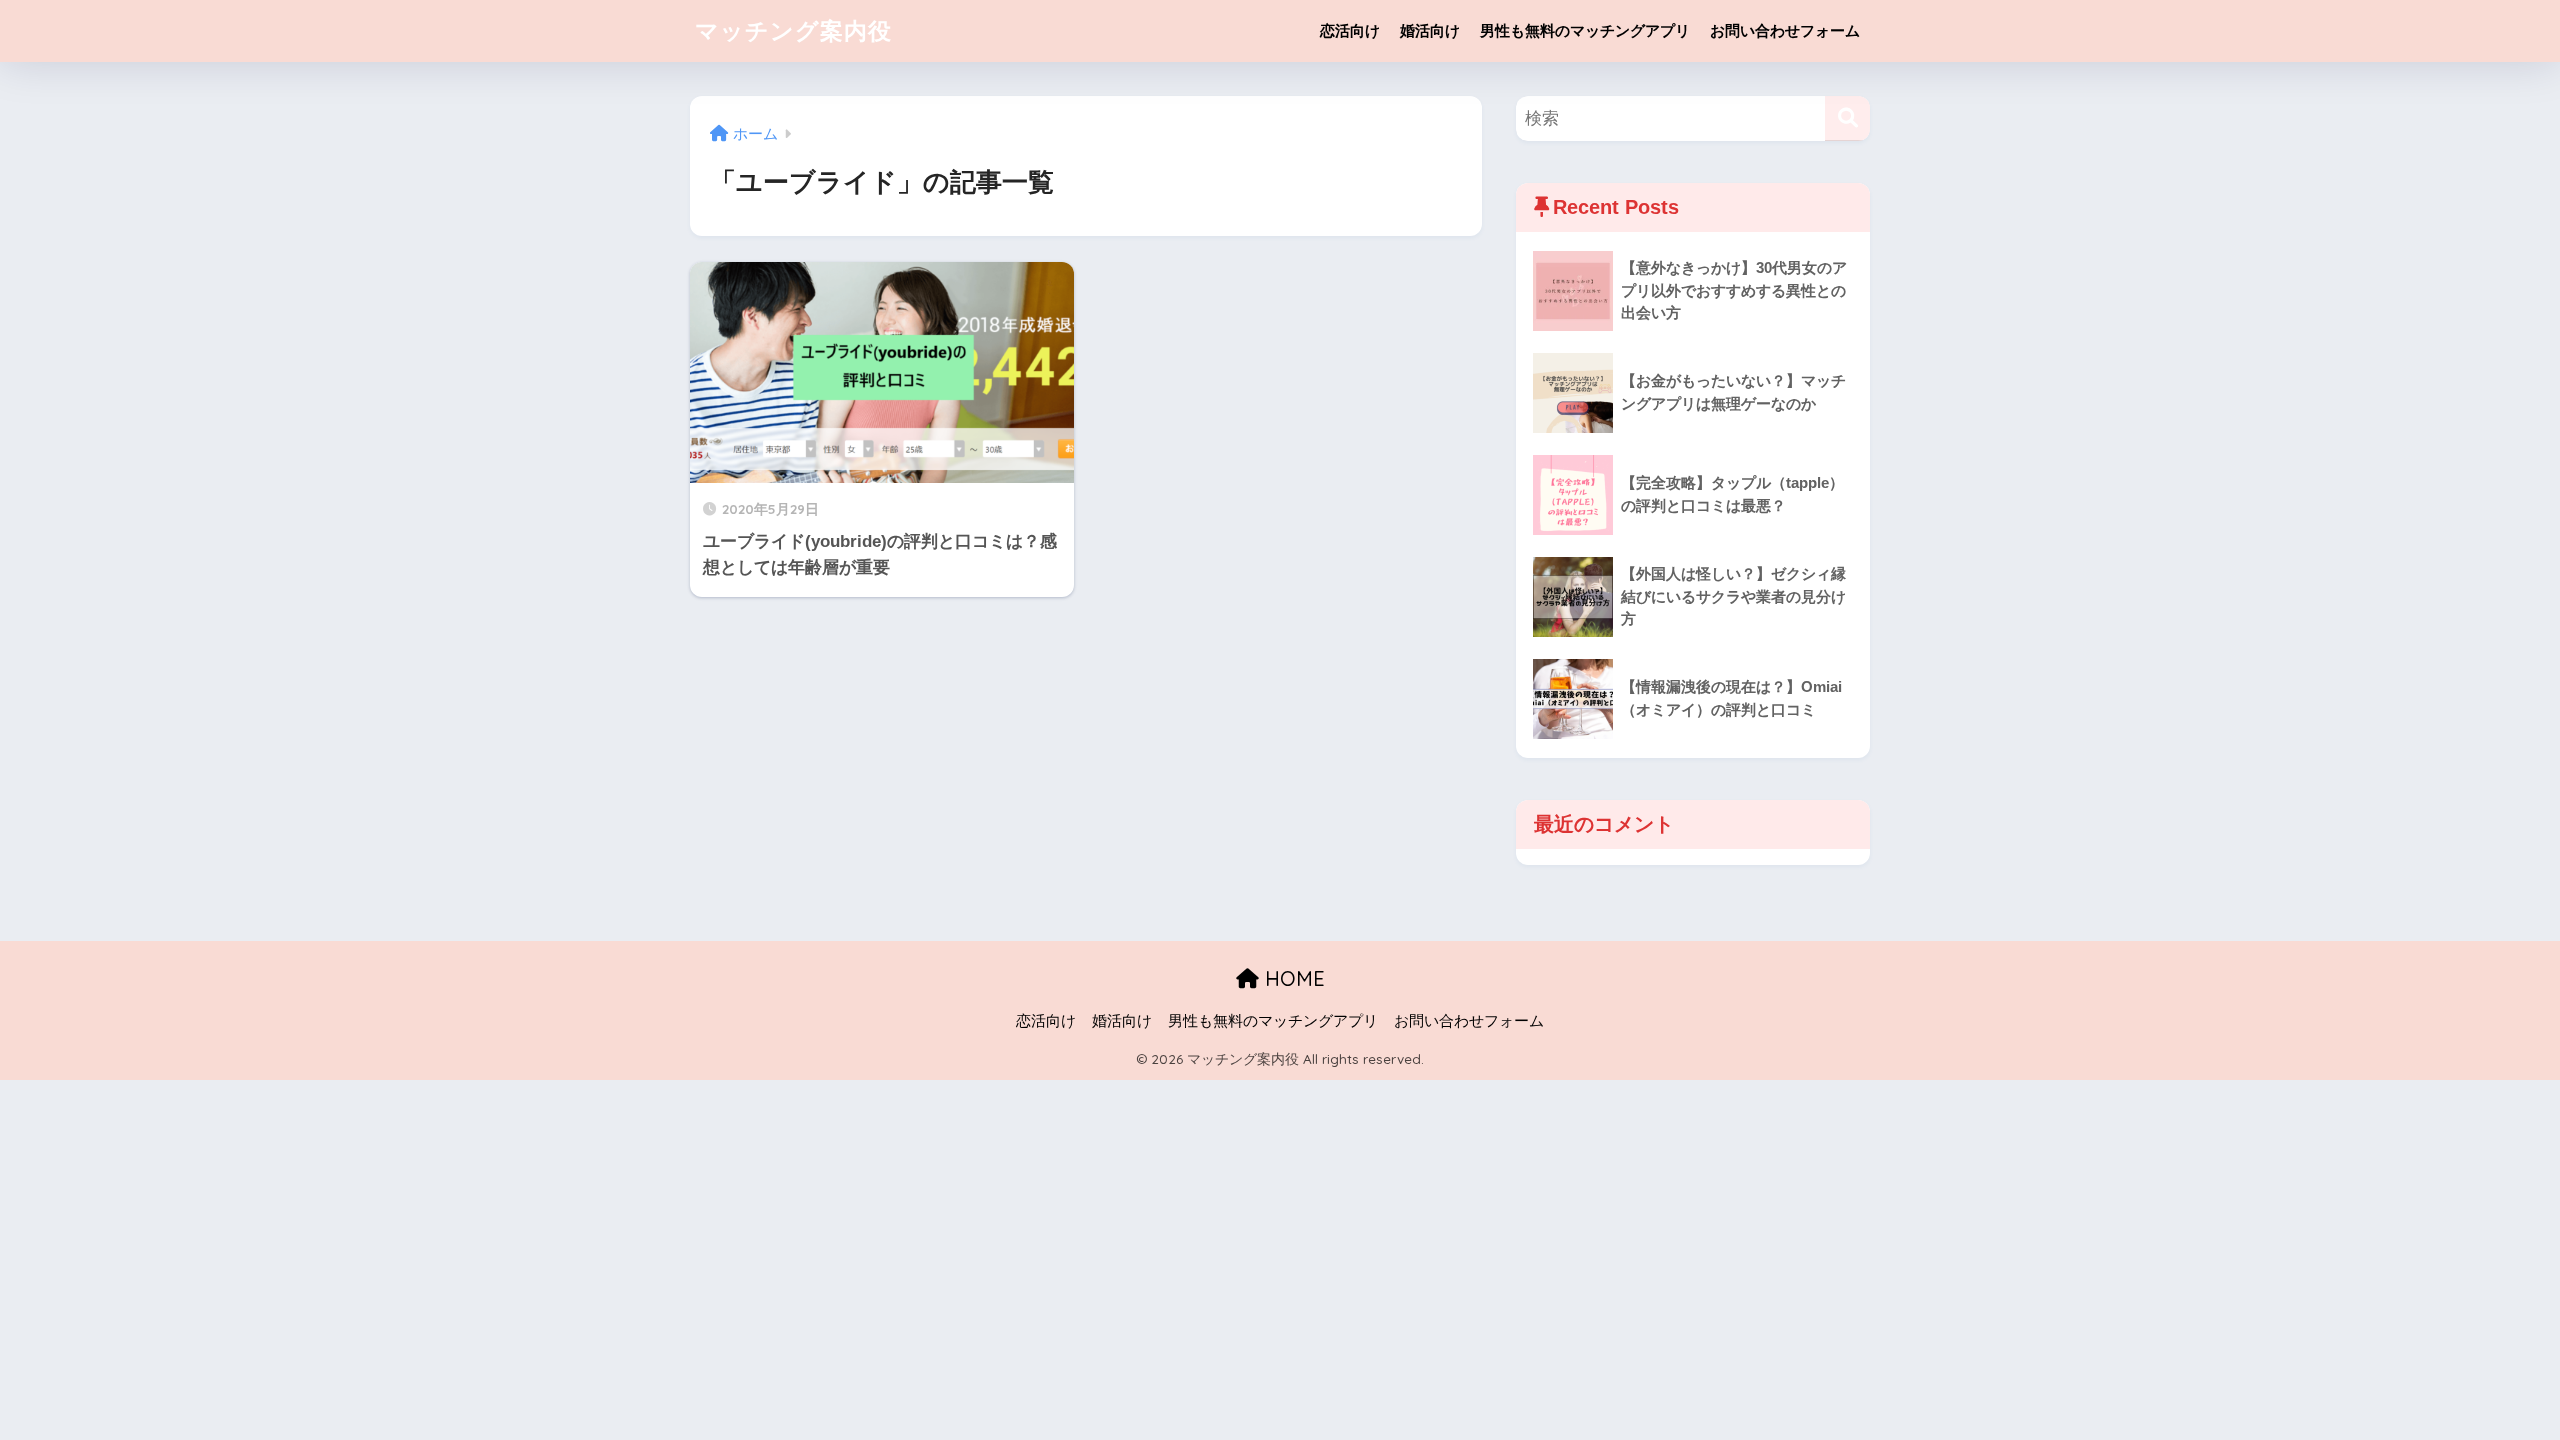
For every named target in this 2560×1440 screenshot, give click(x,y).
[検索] (1847, 118)
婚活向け (1430, 30)
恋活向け (1350, 30)
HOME (1292, 978)
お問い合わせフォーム (1785, 30)
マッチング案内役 (793, 30)
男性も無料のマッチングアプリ (1585, 30)
